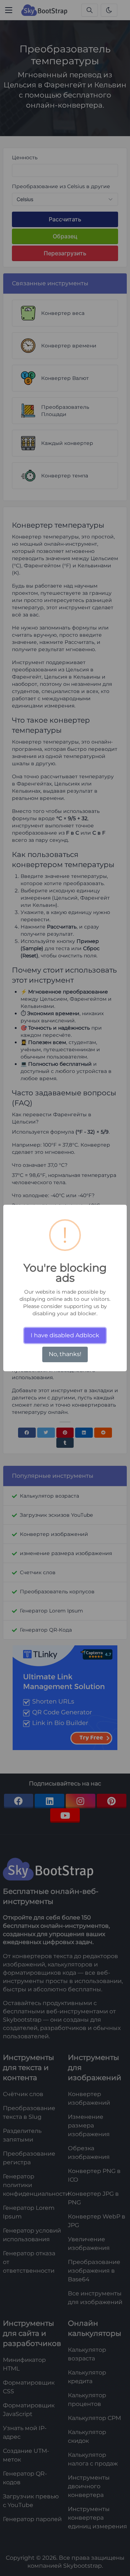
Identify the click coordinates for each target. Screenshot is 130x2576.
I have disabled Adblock (65, 1335)
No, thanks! (65, 1354)
